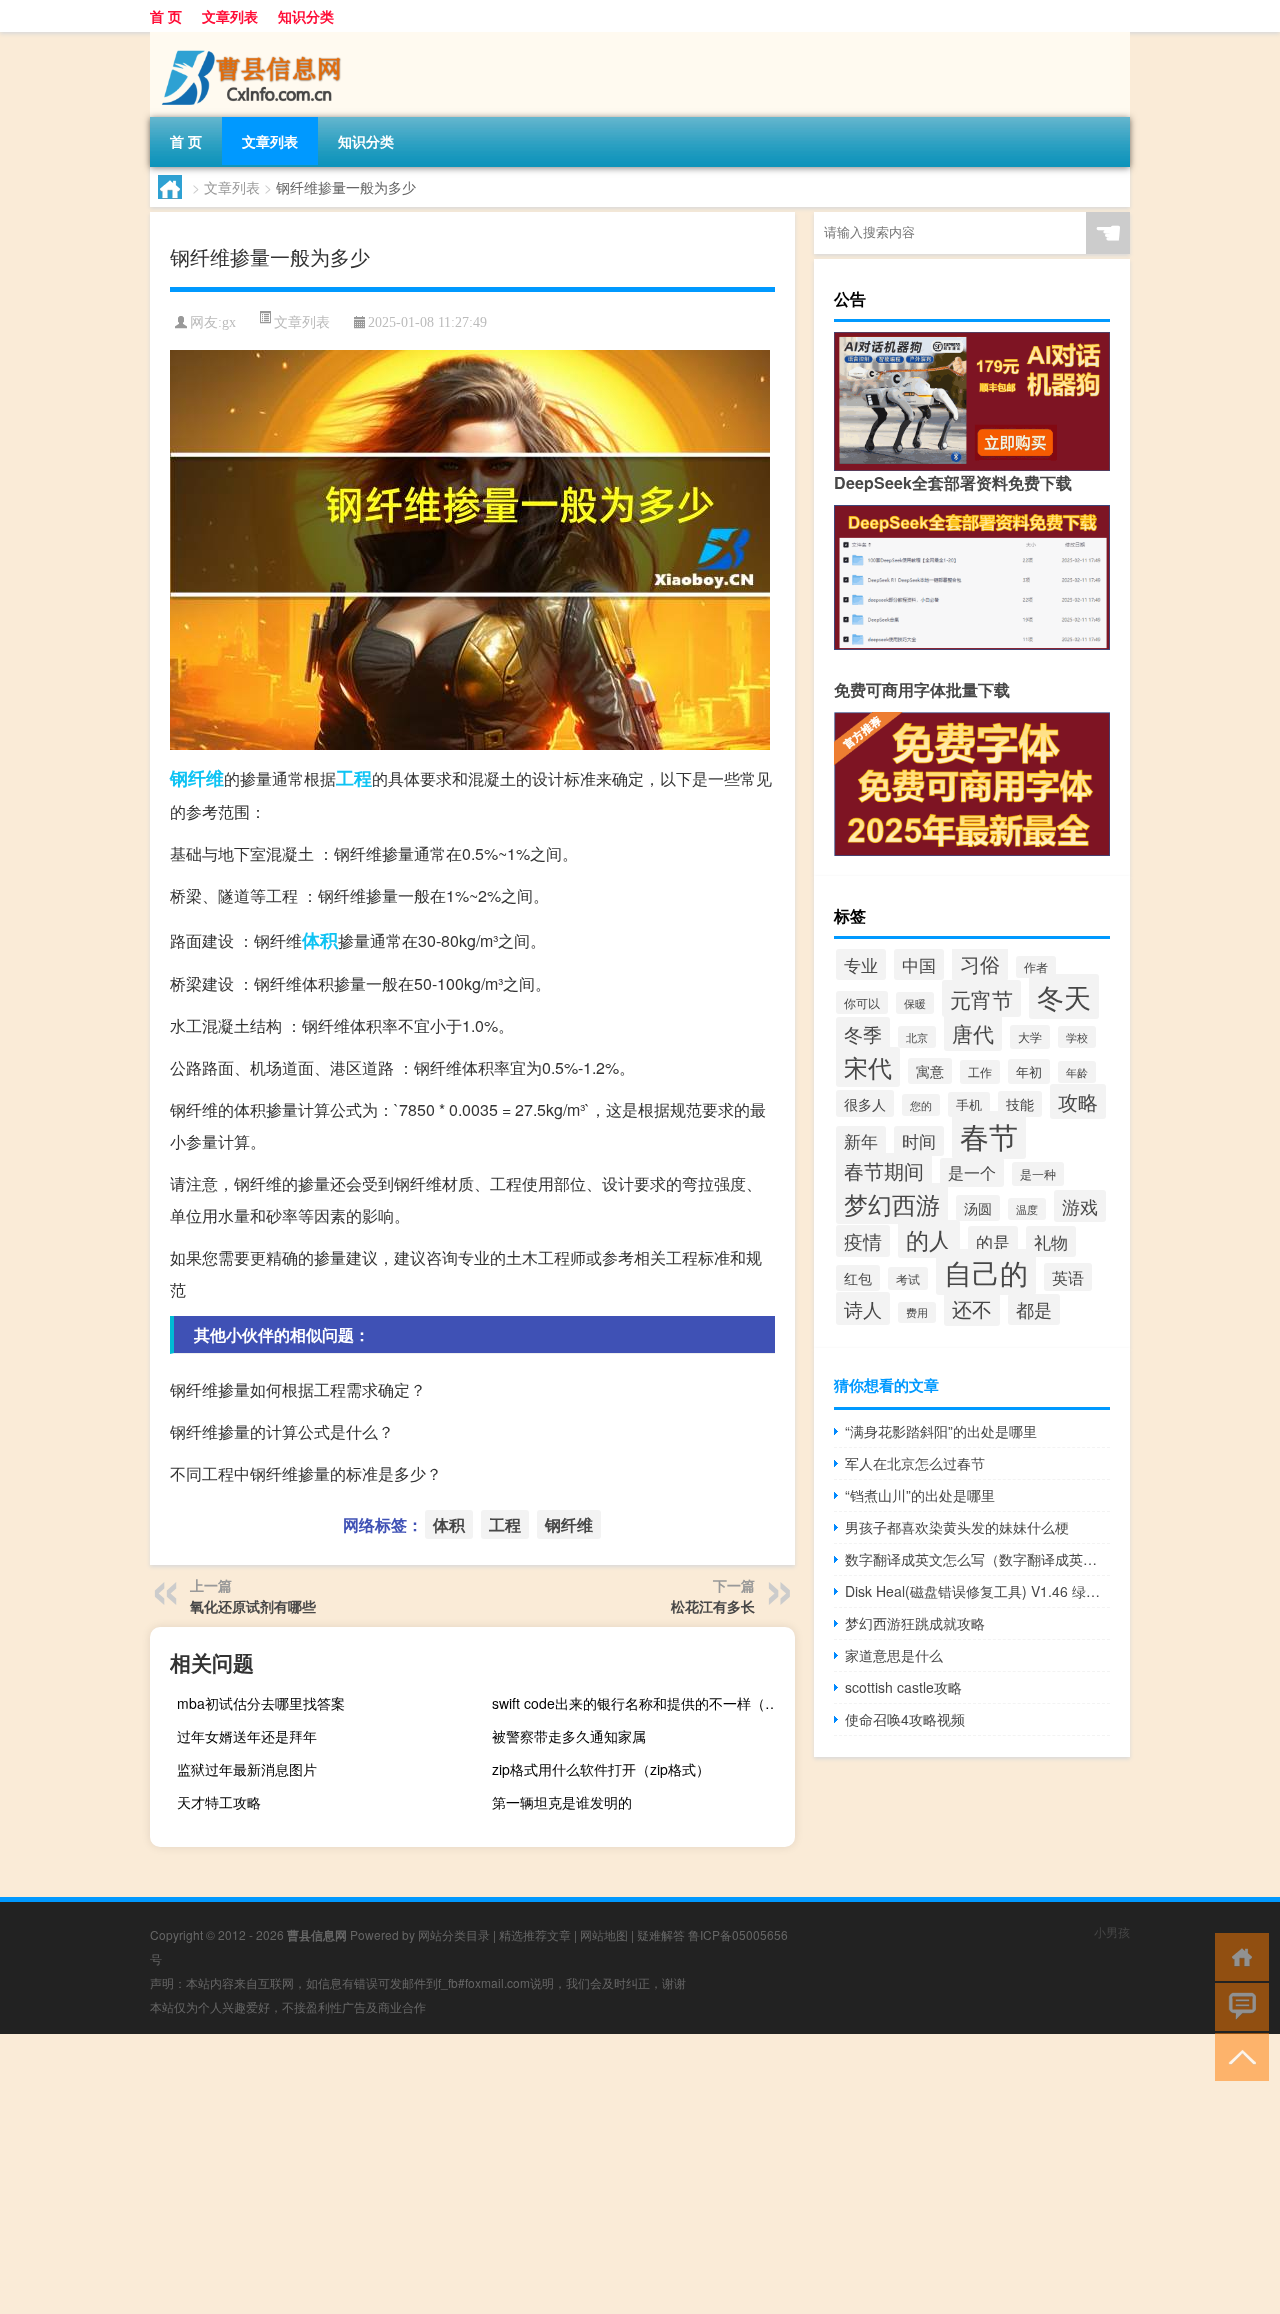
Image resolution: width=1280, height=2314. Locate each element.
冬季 (863, 1033)
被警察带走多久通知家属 (569, 1736)
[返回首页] (1237, 1955)
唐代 (973, 1033)
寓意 (930, 1071)
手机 (969, 1104)
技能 (1020, 1104)
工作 (980, 1072)
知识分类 (306, 16)
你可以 (862, 1002)
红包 (858, 1278)
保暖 (915, 1003)
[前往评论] (1237, 2005)
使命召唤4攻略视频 (905, 1719)
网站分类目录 (454, 1934)
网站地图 (604, 1934)
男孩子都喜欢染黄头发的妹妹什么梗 (957, 1527)
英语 (1068, 1277)
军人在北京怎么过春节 (915, 1463)
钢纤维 (197, 778)
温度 (1027, 1209)
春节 (989, 1135)
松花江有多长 (713, 1606)
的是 (993, 1241)
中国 (919, 964)
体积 (320, 940)
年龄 (1077, 1072)
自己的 (986, 1272)
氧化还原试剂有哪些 (253, 1606)
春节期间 (884, 1170)
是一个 (972, 1172)
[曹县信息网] (255, 39)
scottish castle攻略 (903, 1687)
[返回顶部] (1237, 2055)
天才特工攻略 (219, 1802)
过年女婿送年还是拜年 (247, 1736)
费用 (917, 1312)
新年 (861, 1141)
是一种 (1038, 1174)
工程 (354, 778)
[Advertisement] (600, 2174)
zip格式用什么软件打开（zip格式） (601, 1769)
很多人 (865, 1103)
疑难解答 (661, 1934)
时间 (919, 1141)
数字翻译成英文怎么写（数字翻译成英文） (977, 1559)
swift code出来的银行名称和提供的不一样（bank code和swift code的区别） (641, 1703)
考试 (908, 1278)
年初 (1029, 1071)
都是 (1034, 1309)
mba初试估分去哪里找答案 (261, 1703)
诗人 (863, 1308)
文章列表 (230, 16)
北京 (917, 1037)
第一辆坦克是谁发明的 (562, 1802)
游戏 (1080, 1206)
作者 (1036, 967)
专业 (861, 964)
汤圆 (978, 1208)
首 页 (166, 16)
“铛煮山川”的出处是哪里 (920, 1495)
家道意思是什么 (894, 1655)
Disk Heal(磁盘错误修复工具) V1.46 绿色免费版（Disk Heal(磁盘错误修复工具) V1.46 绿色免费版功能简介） (977, 1591)
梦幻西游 (892, 1203)
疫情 (863, 1241)
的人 (929, 1239)
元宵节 (981, 998)
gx (229, 322)
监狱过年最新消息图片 (247, 1769)
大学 (1030, 1037)
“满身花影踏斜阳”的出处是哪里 (941, 1431)
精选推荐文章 (535, 1934)
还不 (972, 1308)
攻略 (1078, 1101)
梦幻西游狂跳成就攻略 (915, 1623)
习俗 (980, 963)
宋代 (868, 1067)
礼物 (1051, 1241)
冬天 (1064, 996)
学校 (1077, 1037)
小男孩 (1112, 1931)
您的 (921, 1105)
